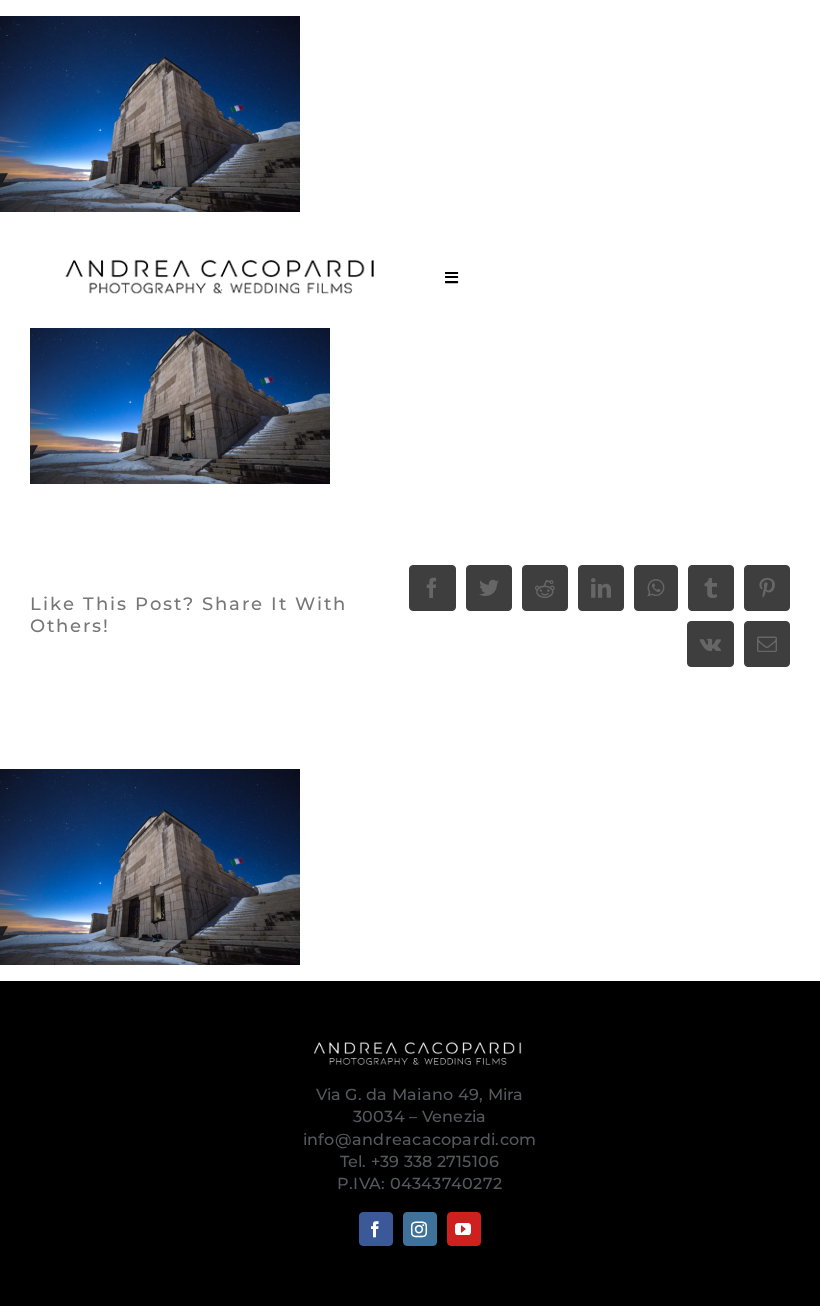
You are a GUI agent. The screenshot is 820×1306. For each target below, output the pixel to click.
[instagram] (420, 1229)
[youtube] (464, 1229)
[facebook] (376, 1229)
